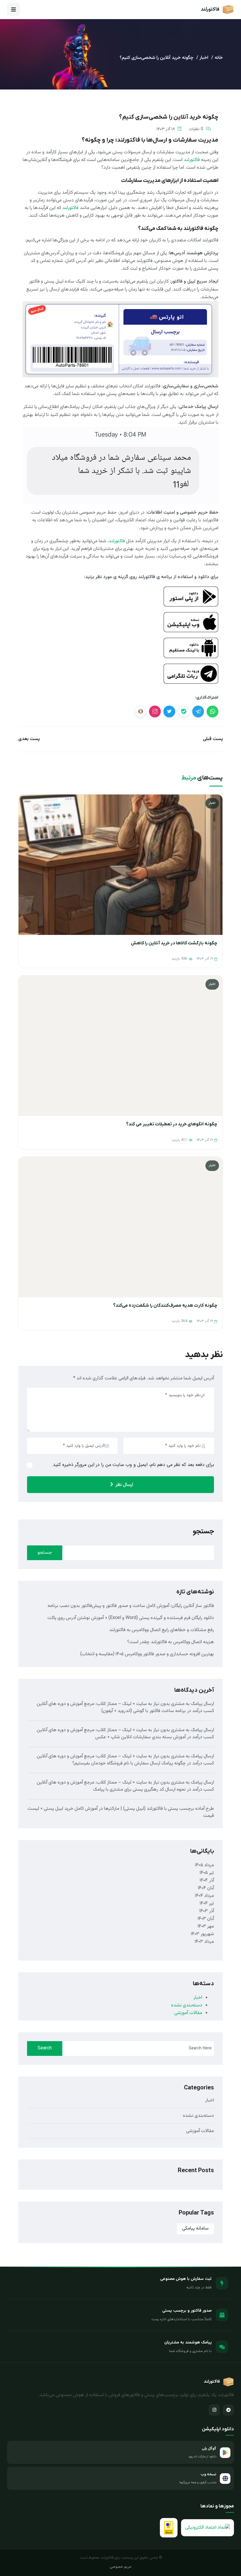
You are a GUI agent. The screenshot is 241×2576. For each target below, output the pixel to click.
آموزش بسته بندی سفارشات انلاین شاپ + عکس (140, 1737)
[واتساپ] (212, 711)
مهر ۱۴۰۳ (206, 1926)
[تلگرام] (198, 711)
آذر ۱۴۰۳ (207, 1911)
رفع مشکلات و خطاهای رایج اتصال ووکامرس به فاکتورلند (162, 1630)
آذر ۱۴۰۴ (207, 1881)
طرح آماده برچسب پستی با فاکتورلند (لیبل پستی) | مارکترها (159, 1809)
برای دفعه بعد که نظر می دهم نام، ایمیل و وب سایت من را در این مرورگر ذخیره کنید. (133, 1465)
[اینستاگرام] (214, 2410)
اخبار (204, 58)
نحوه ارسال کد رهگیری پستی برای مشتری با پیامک (139, 1790)
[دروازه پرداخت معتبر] (169, 2528)
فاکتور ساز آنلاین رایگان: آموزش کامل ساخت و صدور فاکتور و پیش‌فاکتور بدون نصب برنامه (131, 1606)
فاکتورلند (192, 160)
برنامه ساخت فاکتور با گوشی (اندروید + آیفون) (144, 1711)
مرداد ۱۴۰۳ (204, 1942)
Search (45, 2048)
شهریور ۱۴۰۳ (202, 1934)
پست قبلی (213, 739)
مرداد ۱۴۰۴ (204, 1896)
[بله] (184, 711)
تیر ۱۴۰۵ (207, 1873)
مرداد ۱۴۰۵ (204, 1865)
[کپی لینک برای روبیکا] (140, 711)
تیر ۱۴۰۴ (207, 1904)
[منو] (14, 9)
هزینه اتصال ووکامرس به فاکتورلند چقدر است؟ (171, 1642)
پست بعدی (29, 739)
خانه (219, 58)
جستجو (203, 1532)
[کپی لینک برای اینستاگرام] (155, 711)
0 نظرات (196, 129)
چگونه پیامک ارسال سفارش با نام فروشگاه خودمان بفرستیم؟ (129, 1763)
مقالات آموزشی (188, 2013)
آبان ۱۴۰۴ (206, 1888)
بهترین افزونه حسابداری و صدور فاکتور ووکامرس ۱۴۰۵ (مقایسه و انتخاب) (147, 1654)
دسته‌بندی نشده (187, 2005)
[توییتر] (169, 711)
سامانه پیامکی (195, 2229)
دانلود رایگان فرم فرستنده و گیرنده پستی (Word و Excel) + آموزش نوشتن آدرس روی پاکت (131, 1618)
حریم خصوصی (121, 2567)
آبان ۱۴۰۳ (206, 1919)
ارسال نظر (124, 1485)
